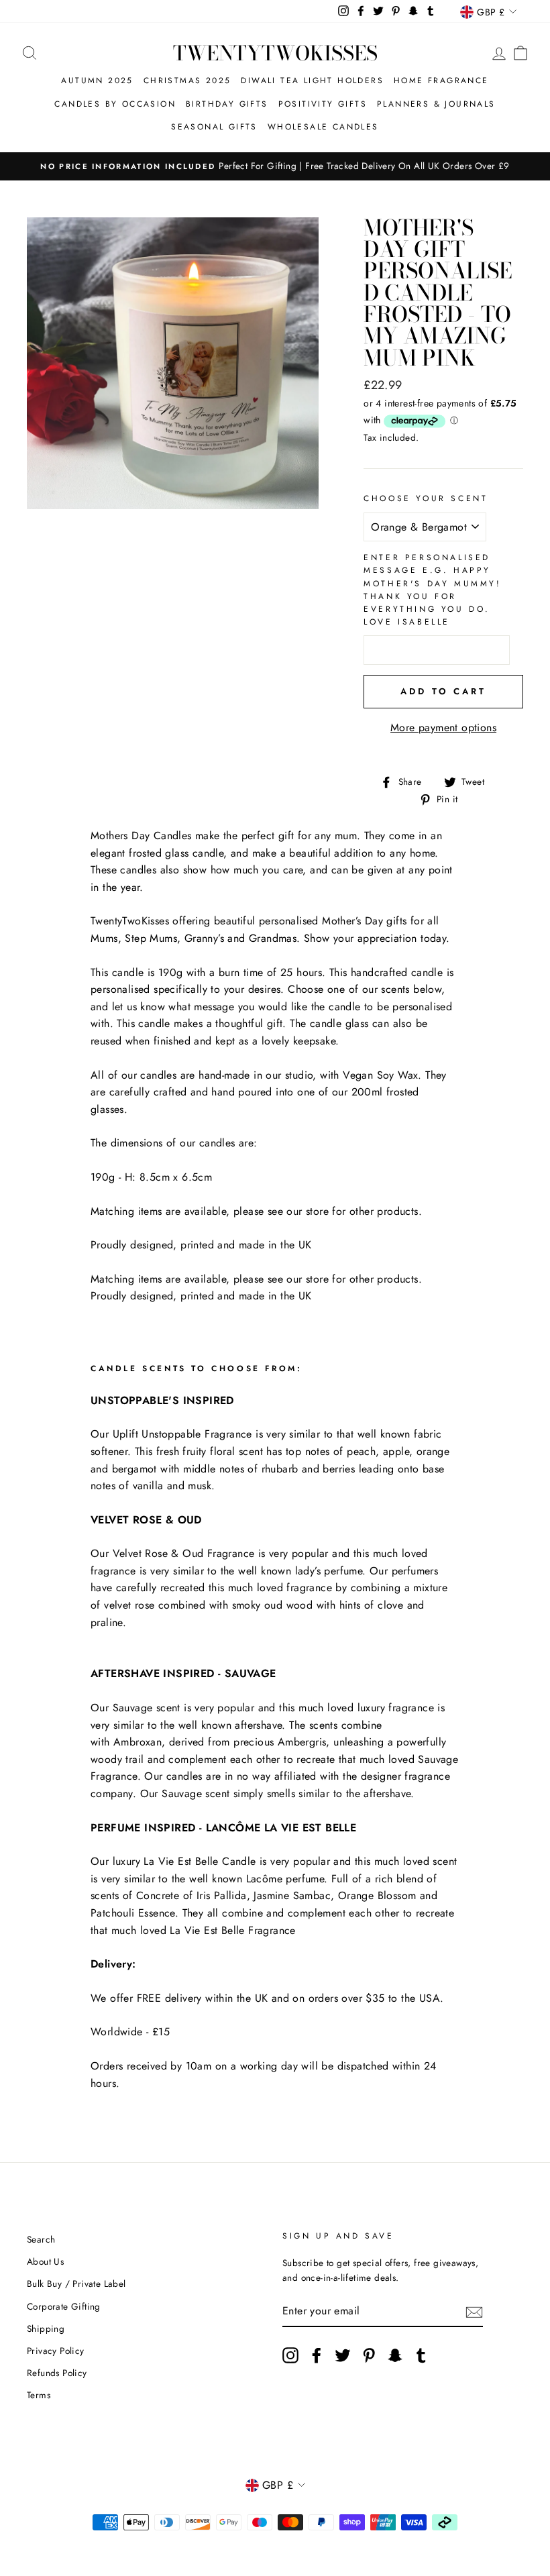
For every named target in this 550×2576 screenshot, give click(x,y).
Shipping (46, 2328)
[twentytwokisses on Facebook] (317, 2355)
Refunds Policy (57, 2373)
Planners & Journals (436, 104)
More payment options (443, 728)
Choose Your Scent (426, 498)
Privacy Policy (56, 2351)
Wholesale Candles (323, 127)
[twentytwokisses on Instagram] (290, 2355)
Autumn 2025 (97, 80)
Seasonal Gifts (214, 127)
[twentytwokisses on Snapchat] (395, 2355)
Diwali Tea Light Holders (312, 80)
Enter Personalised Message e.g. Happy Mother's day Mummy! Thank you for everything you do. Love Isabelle (432, 590)
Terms (39, 2395)
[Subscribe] (474, 2311)
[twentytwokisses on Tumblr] (421, 2355)
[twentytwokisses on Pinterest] (369, 2355)
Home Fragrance (441, 80)
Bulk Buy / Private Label (76, 2284)
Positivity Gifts (323, 104)
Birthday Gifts (227, 104)
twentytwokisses (275, 53)
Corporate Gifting (64, 2306)
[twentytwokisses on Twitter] (343, 2355)
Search (41, 2239)
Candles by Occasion (115, 104)
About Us (45, 2261)
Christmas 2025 (187, 80)
